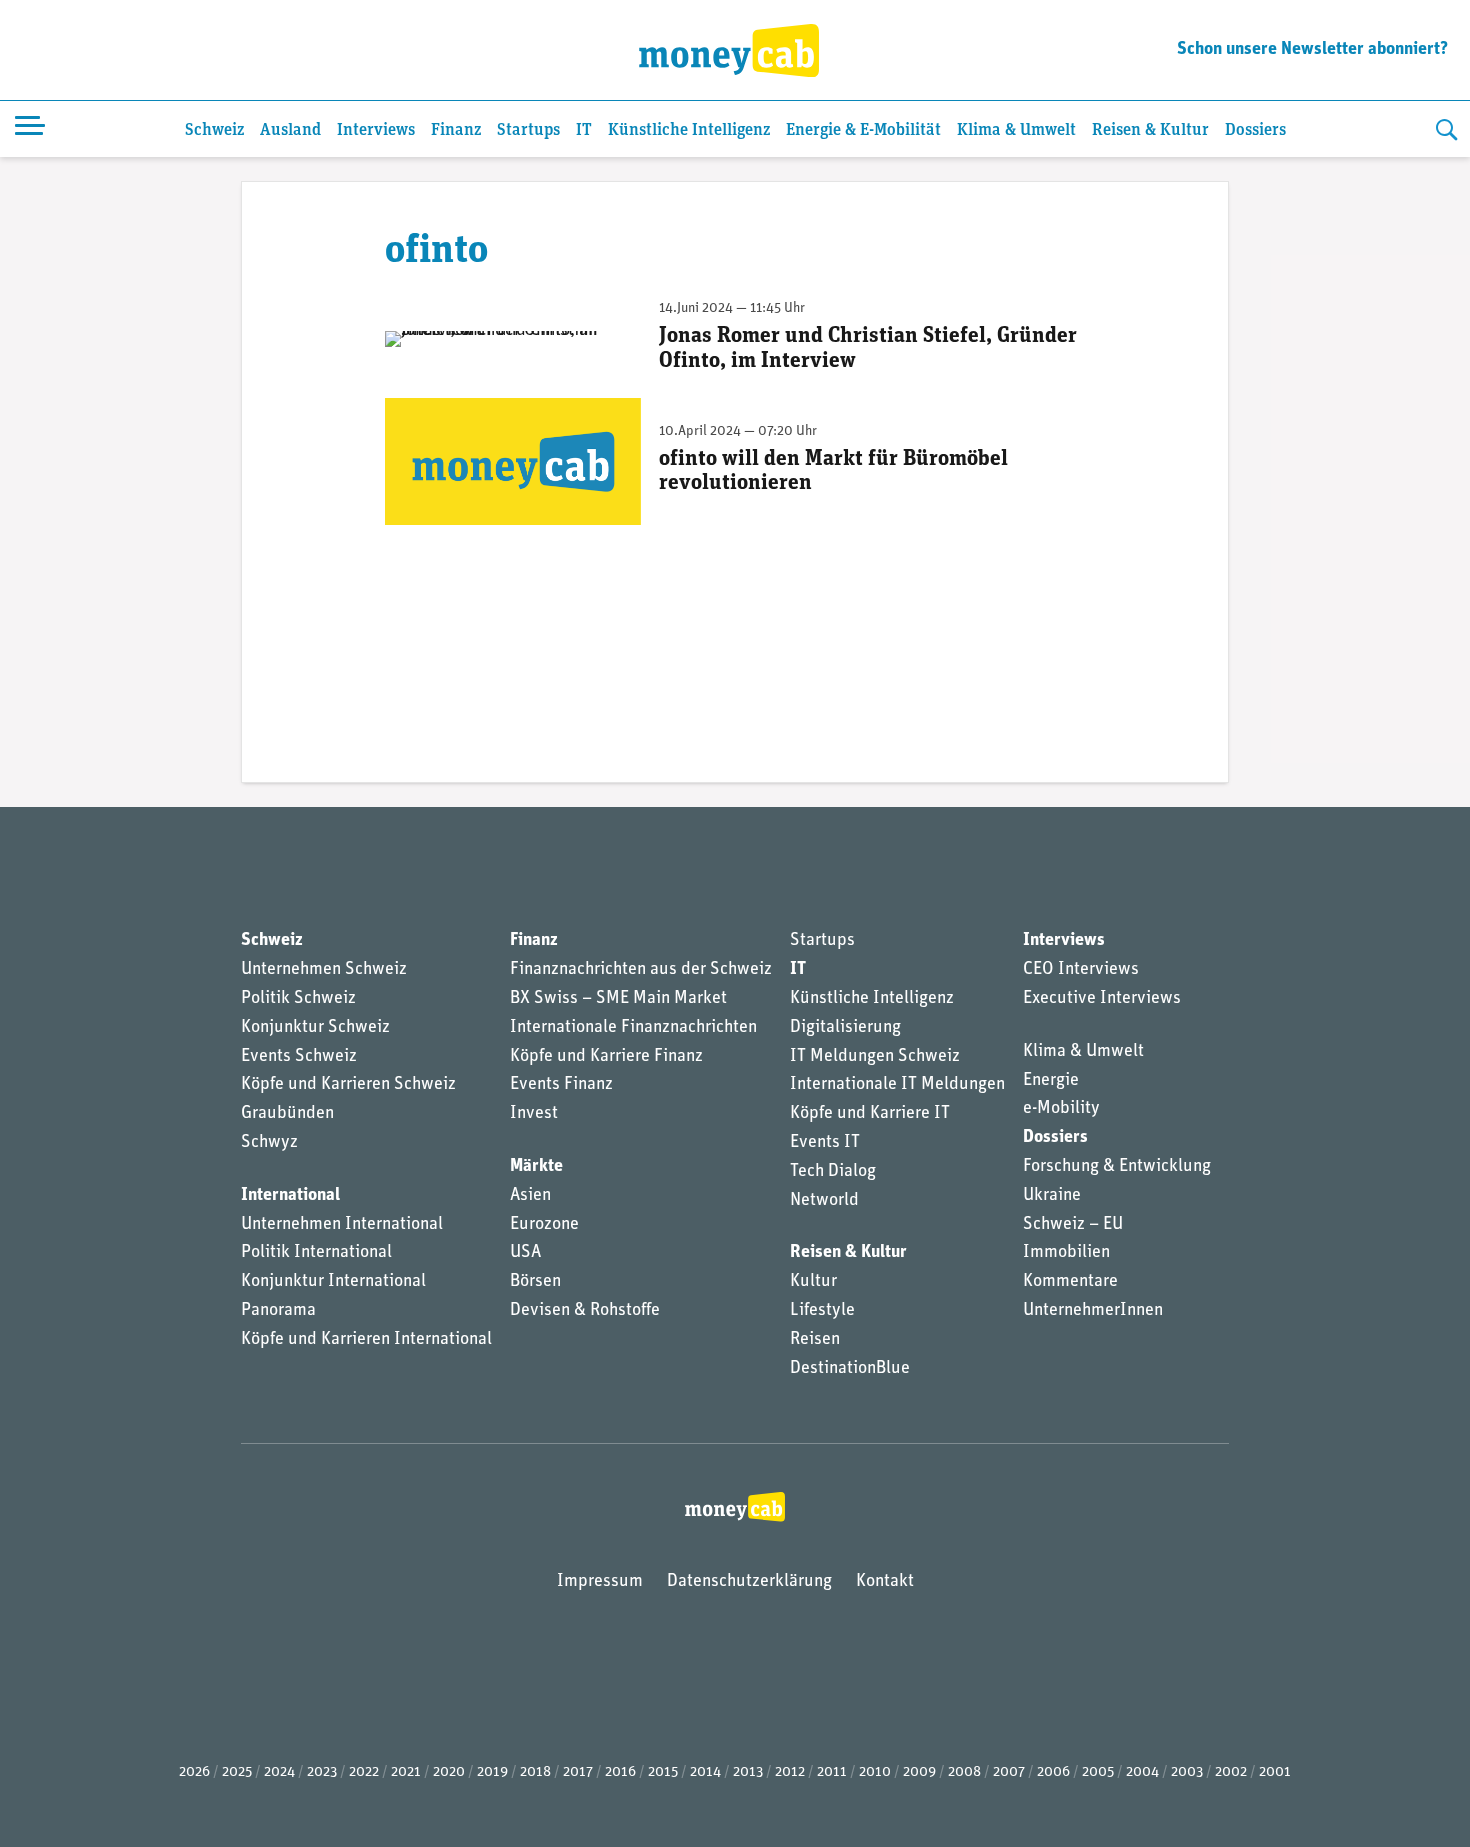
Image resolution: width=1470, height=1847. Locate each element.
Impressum (600, 1582)
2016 (620, 1772)
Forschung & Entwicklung (1117, 1167)
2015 (663, 1772)
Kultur (813, 1282)
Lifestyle (822, 1311)
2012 (790, 1772)
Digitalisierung (845, 1028)
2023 (322, 1772)
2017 (578, 1772)
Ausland (290, 130)
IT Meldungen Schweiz (875, 1057)
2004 (1142, 1772)
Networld (824, 1201)
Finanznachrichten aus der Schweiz (641, 970)
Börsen (535, 1282)
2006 (1053, 1772)
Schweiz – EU (1073, 1225)
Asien (530, 1196)
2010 (875, 1772)
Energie (1051, 1081)
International (290, 1196)
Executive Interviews (1102, 999)
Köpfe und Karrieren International (366, 1340)
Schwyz (269, 1143)
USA (525, 1253)
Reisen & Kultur (1150, 130)
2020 (449, 1772)
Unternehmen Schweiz (324, 970)
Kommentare (1070, 1282)
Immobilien (1066, 1253)
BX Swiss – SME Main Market (618, 999)
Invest (534, 1114)
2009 (919, 1772)
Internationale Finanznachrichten (633, 1028)
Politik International (316, 1253)
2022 (364, 1772)
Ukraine (1052, 1196)
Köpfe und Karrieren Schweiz (348, 1085)
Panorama (278, 1311)
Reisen (815, 1340)
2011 (832, 1772)
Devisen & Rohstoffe (585, 1311)
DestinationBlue (850, 1369)
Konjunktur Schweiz (315, 1028)
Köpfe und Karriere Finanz (606, 1057)
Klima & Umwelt (1016, 130)
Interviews (376, 130)
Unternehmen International (342, 1225)
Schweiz (214, 130)
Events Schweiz (299, 1057)
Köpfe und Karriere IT (870, 1114)
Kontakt (885, 1582)
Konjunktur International (333, 1282)
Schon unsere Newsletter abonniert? (1312, 50)
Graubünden (287, 1114)
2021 (406, 1772)
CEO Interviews (1081, 970)
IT (584, 130)
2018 (535, 1772)
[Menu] (30, 129)
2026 (194, 1772)
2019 (492, 1772)
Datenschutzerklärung (749, 1582)
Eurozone (544, 1225)
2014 (705, 1772)
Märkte (536, 1167)
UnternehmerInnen (1093, 1311)
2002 (1231, 1772)
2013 (748, 1772)
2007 (1009, 1772)
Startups (528, 130)
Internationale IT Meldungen (897, 1085)
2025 (237, 1772)
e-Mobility (1061, 1109)
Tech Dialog (833, 1172)
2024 (279, 1772)
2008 (964, 1772)
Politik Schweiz (298, 999)
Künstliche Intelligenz (689, 130)
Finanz (456, 130)
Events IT (825, 1143)
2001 (1275, 1772)
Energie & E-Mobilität (863, 130)
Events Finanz (561, 1085)
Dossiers (1255, 130)
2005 (1098, 1772)
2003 (1187, 1772)
